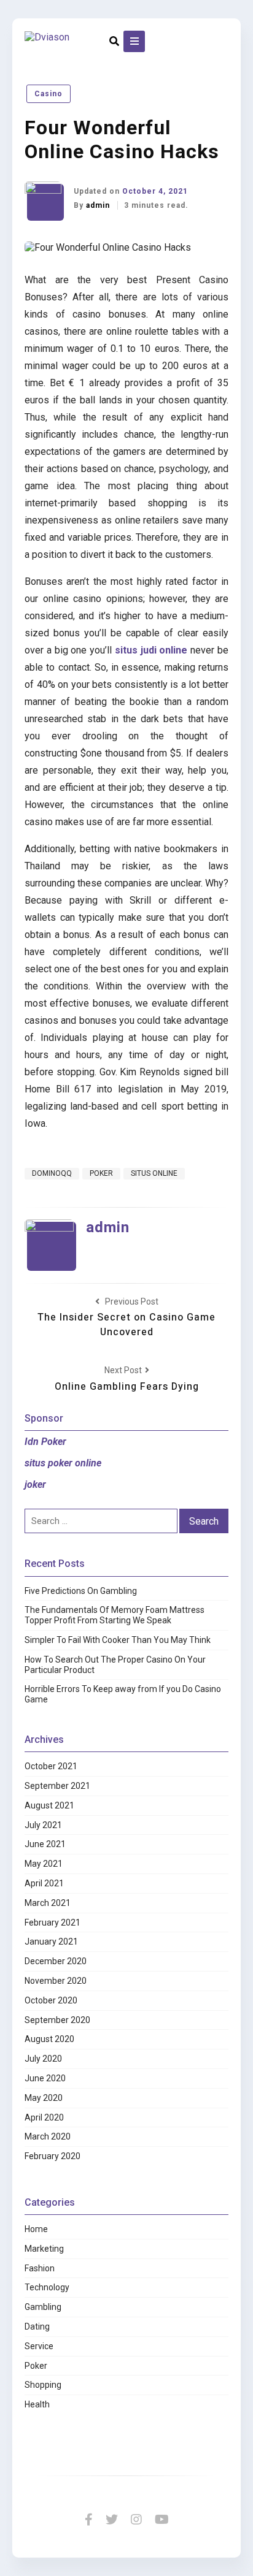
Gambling (43, 2307)
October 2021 (51, 1766)
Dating (37, 2326)
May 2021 (44, 1864)
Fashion (40, 2268)
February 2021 (53, 1922)
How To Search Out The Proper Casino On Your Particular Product (115, 1665)
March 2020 (48, 2136)
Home (36, 2229)
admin (99, 205)
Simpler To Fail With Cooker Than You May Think (118, 1640)
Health (37, 2404)
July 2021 (43, 1825)
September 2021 (57, 1786)
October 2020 (51, 2000)
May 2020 (44, 2098)
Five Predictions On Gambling (81, 1591)
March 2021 (48, 1903)
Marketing (44, 2249)
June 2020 (45, 2078)
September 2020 (57, 2020)
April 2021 (44, 1883)
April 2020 (44, 2117)
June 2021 (45, 1844)
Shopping (43, 2385)
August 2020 (49, 2039)
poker (101, 1173)
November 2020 (56, 1981)
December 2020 (56, 1961)
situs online (154, 1173)
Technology (47, 2287)
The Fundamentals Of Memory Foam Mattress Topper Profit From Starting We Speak (115, 1615)
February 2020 (53, 2156)
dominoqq (52, 1173)
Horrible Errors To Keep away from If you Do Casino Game (123, 1694)
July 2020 (43, 2059)
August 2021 (49, 1805)
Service (39, 2346)
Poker (36, 2366)
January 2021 (51, 1942)
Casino (49, 94)
